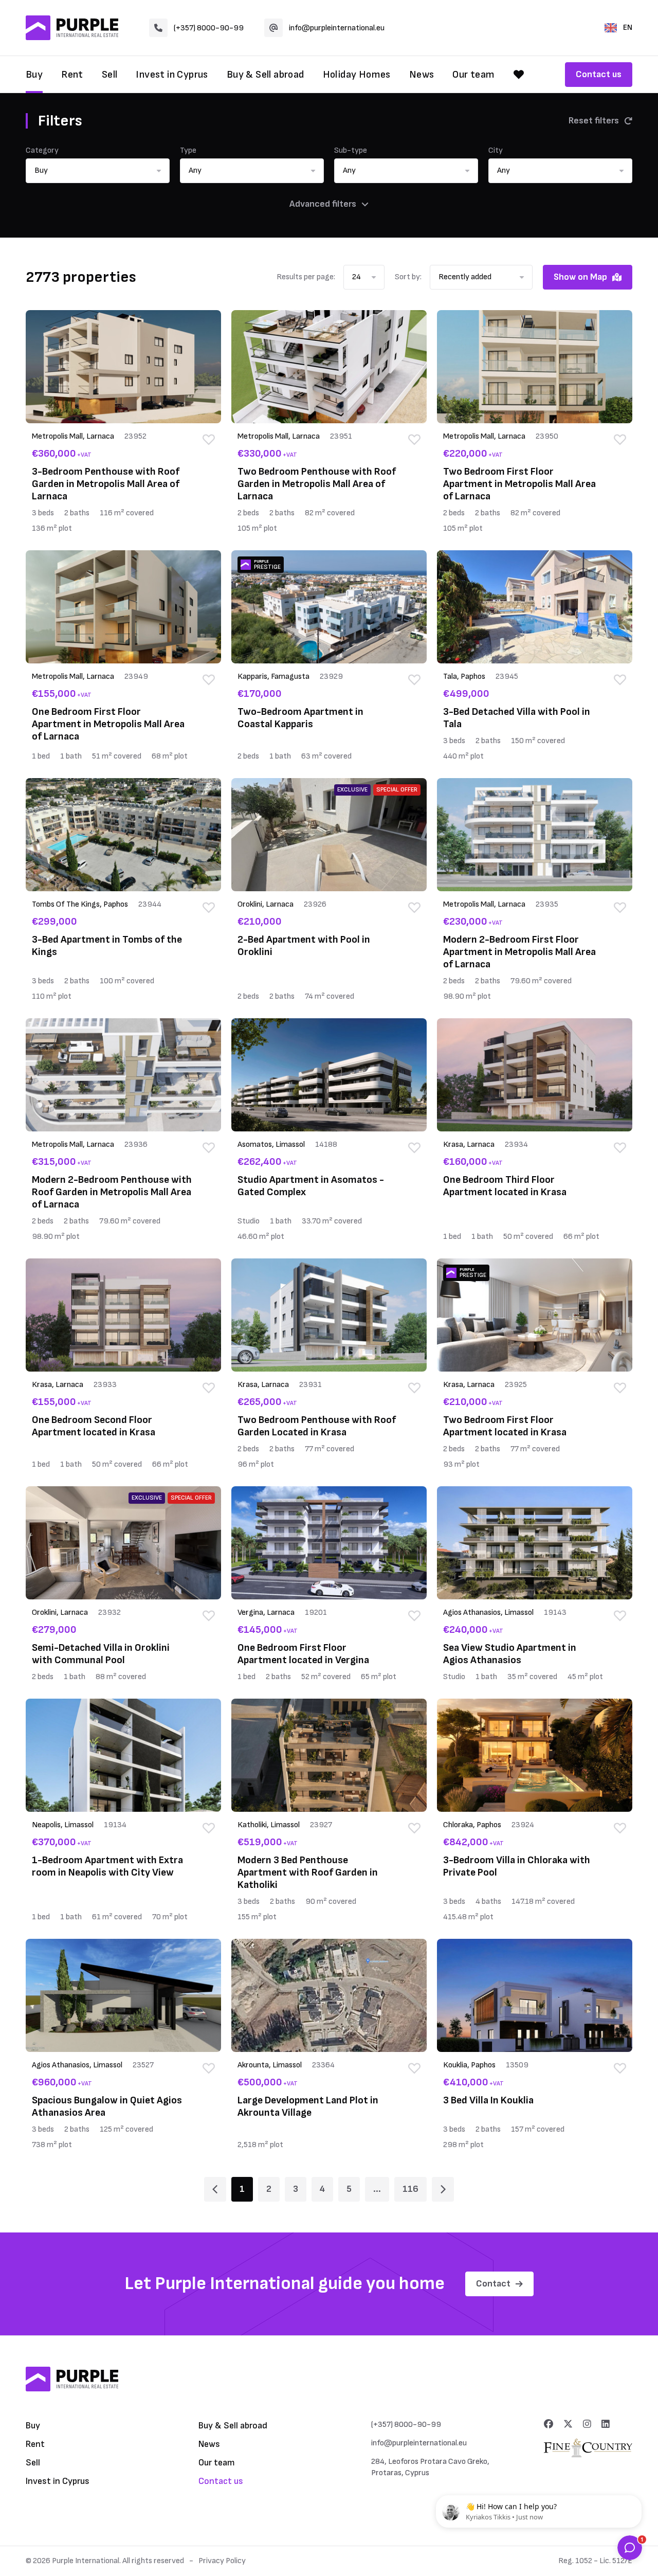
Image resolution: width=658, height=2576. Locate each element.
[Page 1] (215, 2189)
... (377, 2189)
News (422, 75)
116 (410, 2189)
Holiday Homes (357, 75)
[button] (98, 171)
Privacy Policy (222, 2561)
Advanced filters (323, 204)
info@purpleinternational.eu (337, 28)
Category (42, 150)
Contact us (599, 74)
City (496, 150)
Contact (493, 2284)
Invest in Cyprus (172, 75)
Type (188, 150)
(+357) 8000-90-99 (209, 28)
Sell (110, 75)
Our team (473, 75)
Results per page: (306, 277)
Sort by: (408, 277)
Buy (34, 75)
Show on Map (580, 277)
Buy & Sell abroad (266, 75)
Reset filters (594, 121)
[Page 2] (443, 2189)
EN (628, 28)
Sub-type (351, 150)
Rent (72, 75)
